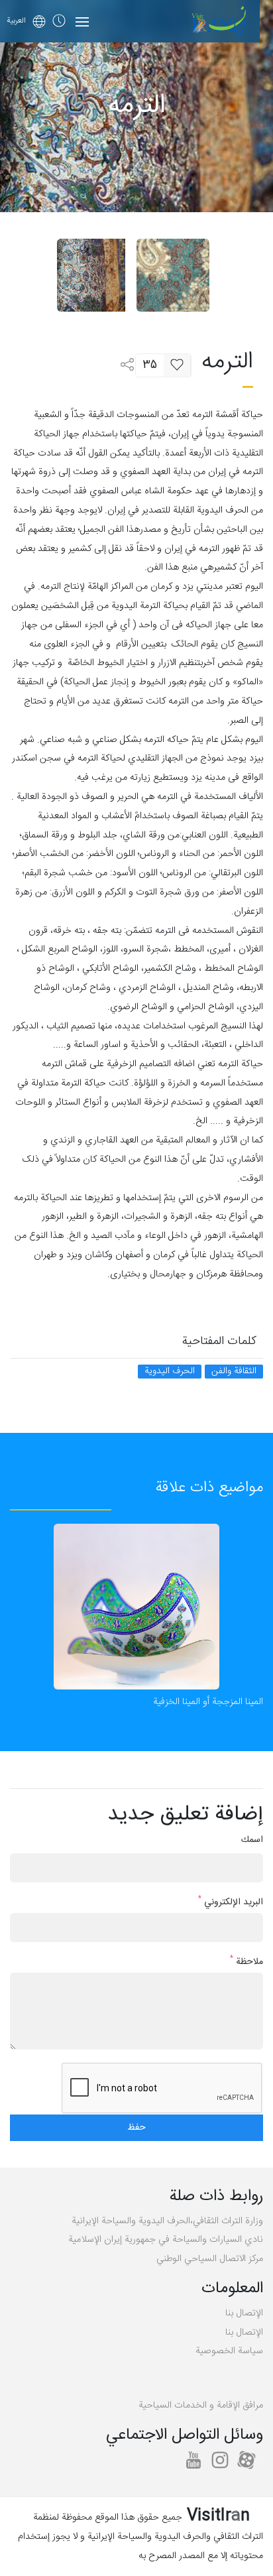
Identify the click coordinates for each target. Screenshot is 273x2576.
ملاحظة (246, 1962)
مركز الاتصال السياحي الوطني (210, 2259)
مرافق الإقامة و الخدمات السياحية (201, 2406)
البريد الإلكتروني (231, 1903)
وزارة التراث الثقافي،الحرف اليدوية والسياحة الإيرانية (167, 2221)
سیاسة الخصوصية (229, 2351)
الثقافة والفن (234, 1372)
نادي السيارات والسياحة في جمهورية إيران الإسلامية (166, 2240)
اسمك (252, 1840)
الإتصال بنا (244, 2313)
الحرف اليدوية (170, 1372)
